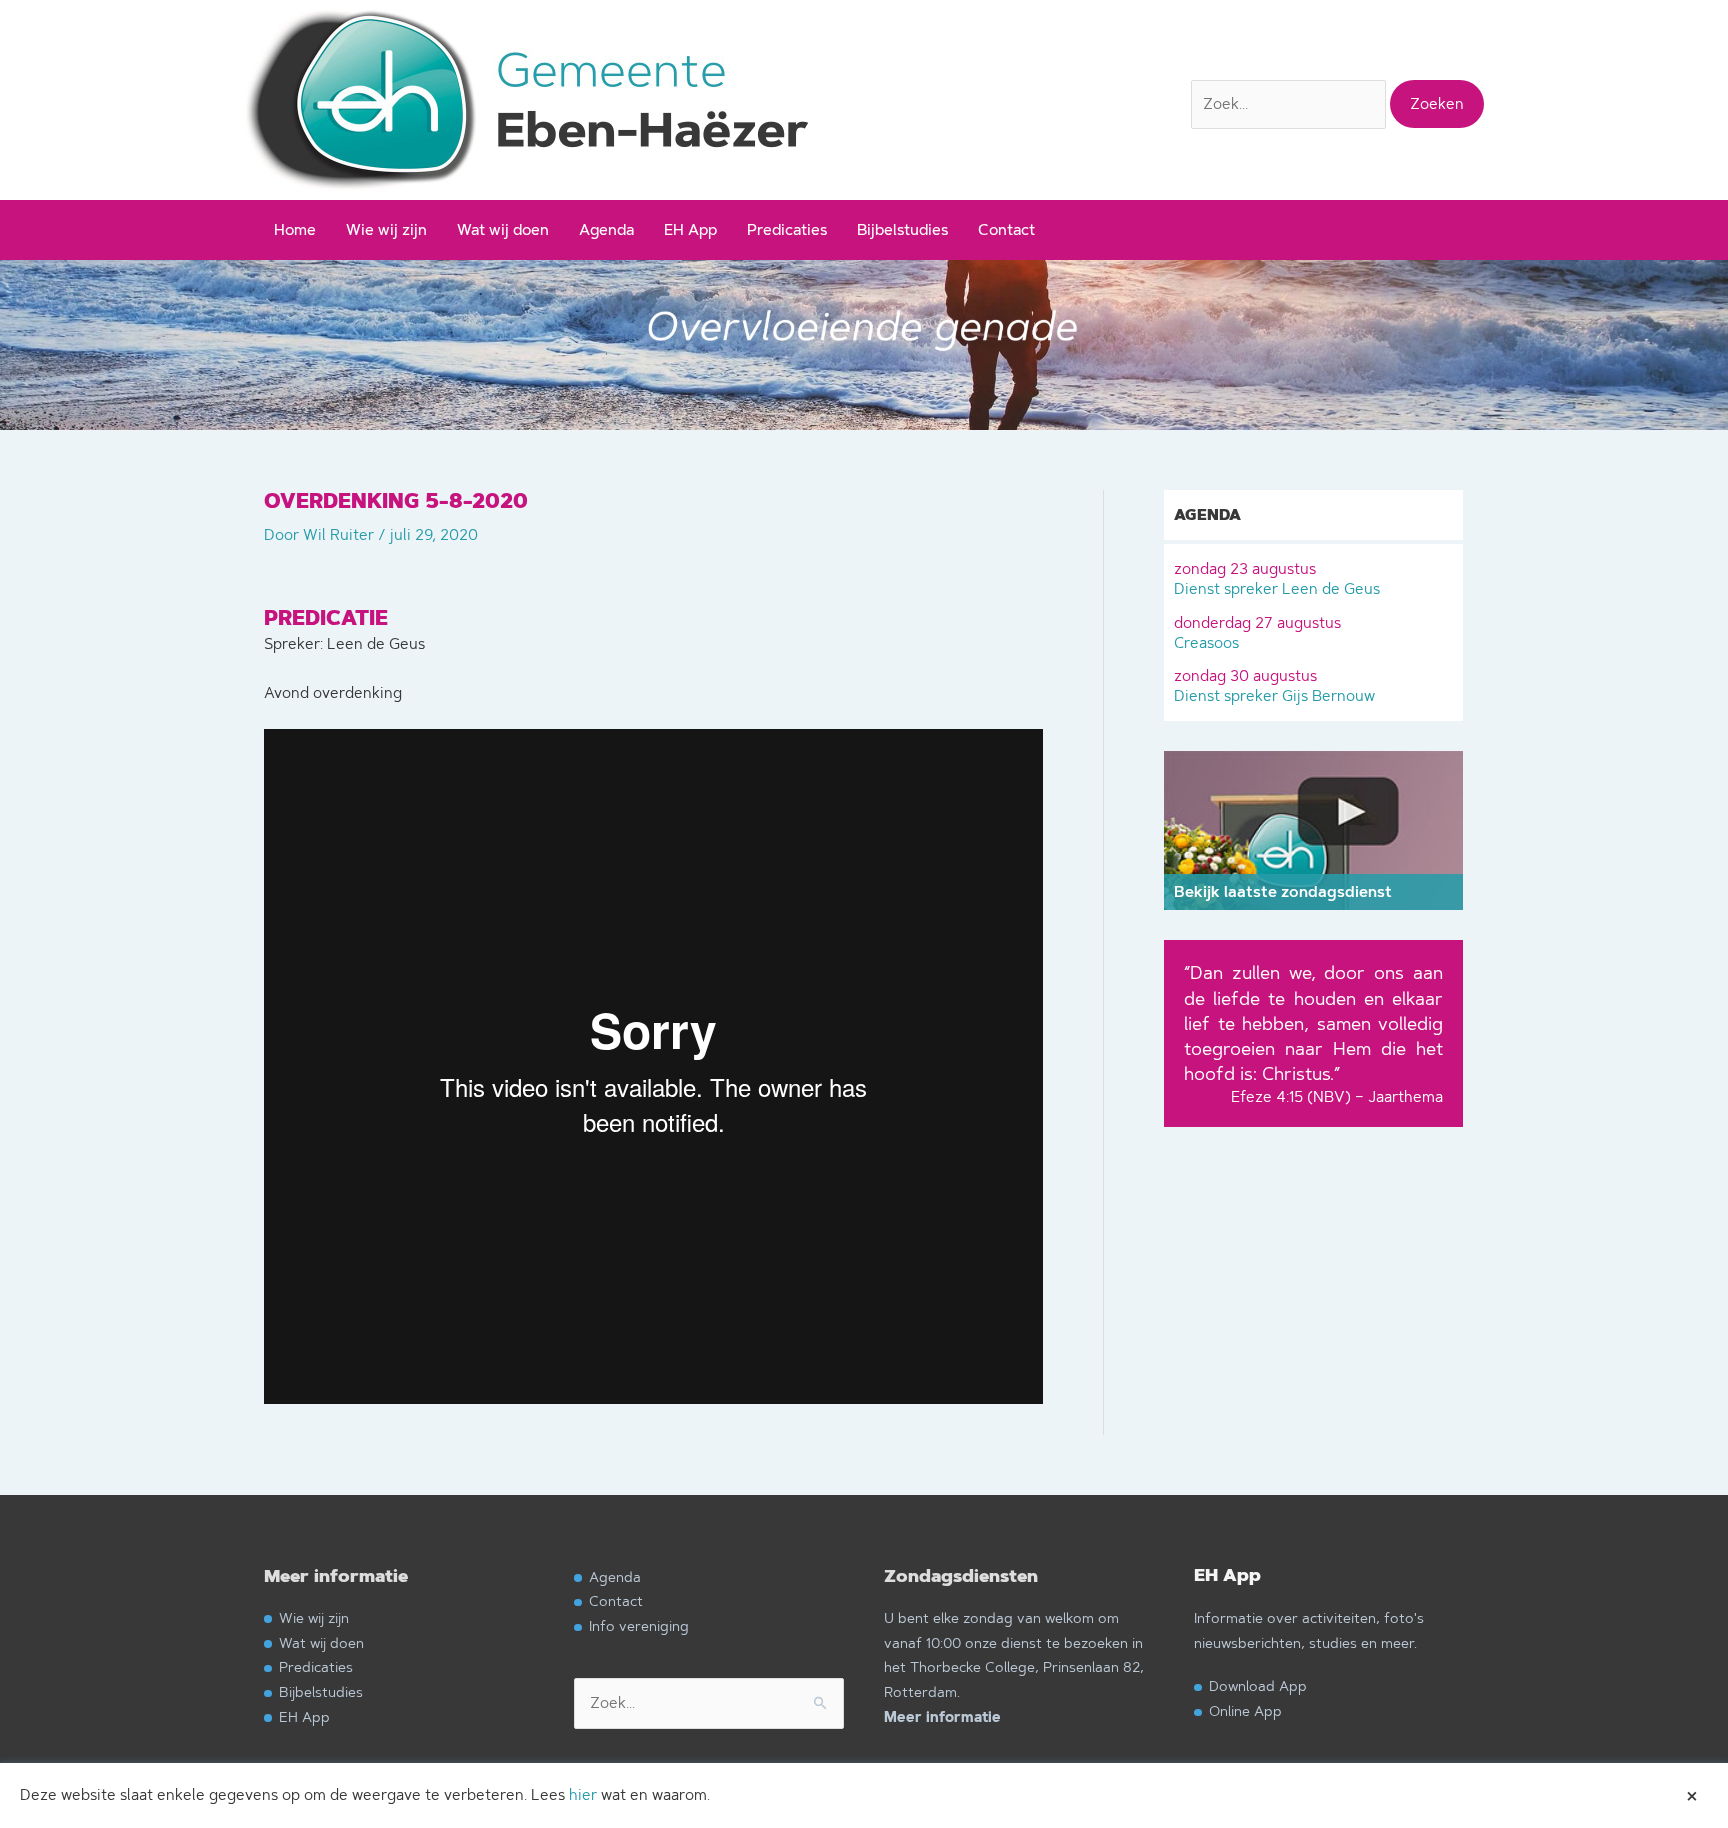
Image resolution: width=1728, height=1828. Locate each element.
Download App (1258, 1685)
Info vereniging (639, 1625)
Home (295, 229)
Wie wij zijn (386, 229)
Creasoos (1257, 632)
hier (583, 1794)
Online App (1245, 1710)
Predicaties (787, 229)
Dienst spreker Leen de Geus (1277, 578)
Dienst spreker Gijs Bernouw (1274, 685)
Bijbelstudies (902, 229)
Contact (1006, 229)
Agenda (606, 229)
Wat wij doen (503, 229)
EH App (690, 229)
